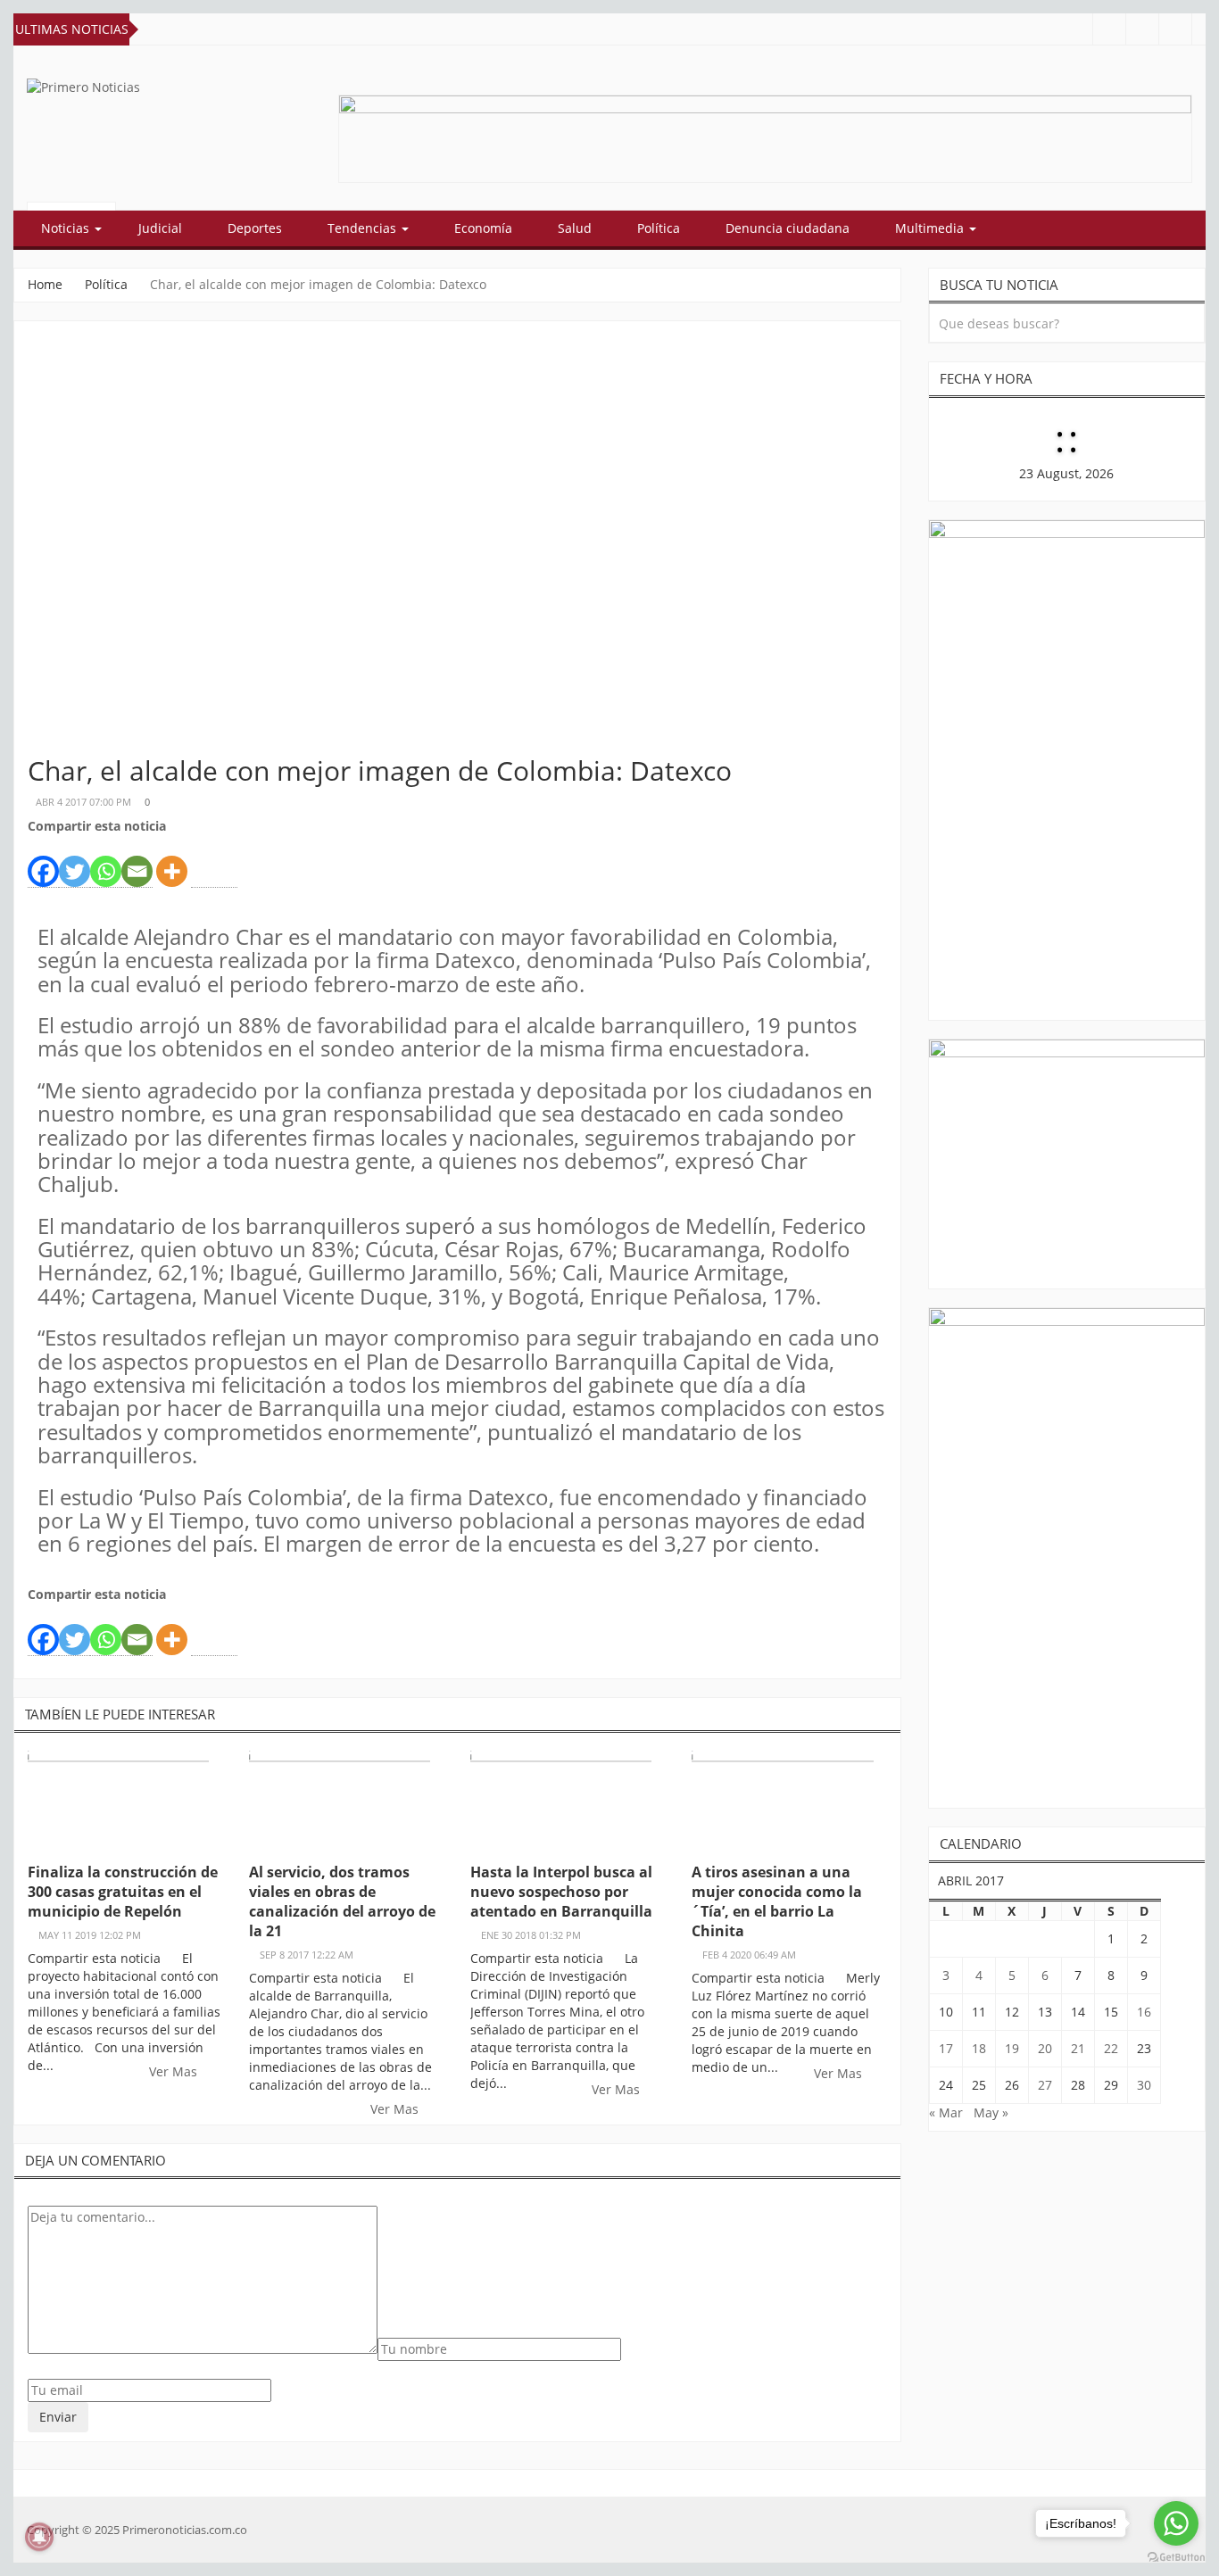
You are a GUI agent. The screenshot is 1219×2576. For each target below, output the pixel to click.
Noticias (67, 228)
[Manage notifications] (39, 2537)
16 (1144, 2012)
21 (1078, 2048)
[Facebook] (43, 862)
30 (1144, 2085)
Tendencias (364, 228)
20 (1045, 2048)
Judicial (160, 228)
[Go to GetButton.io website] (1176, 2558)
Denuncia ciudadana (788, 228)
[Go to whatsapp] (1176, 2523)
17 (946, 2048)
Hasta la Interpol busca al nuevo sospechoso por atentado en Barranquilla (561, 1892)
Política (659, 228)
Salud (575, 228)
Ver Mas (175, 2071)
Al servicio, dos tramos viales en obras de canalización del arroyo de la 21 (342, 1901)
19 (1012, 2048)
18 (979, 2048)
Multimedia (931, 228)
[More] (172, 861)
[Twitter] (75, 862)
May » (991, 2112)
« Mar (946, 2112)
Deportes (255, 228)
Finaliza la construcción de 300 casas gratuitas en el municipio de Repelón (123, 1892)
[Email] (137, 862)
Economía (483, 228)
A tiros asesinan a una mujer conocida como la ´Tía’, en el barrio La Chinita (777, 1901)
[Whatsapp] (106, 862)
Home (45, 284)
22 (1111, 2048)
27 (1045, 2085)
